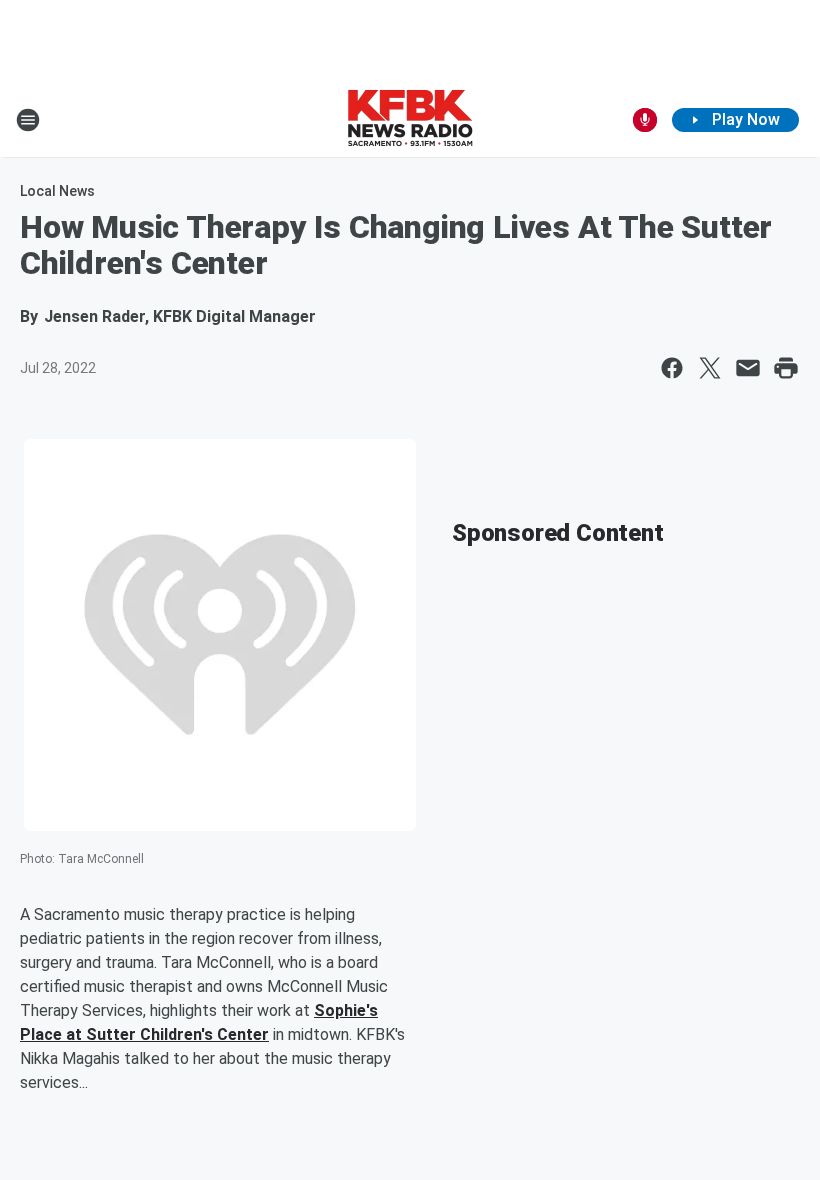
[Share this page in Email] (748, 368)
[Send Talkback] (645, 120)
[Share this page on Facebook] (672, 368)
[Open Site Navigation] (28, 120)
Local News (57, 191)
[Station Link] (410, 120)
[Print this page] (786, 368)
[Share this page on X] (710, 368)
